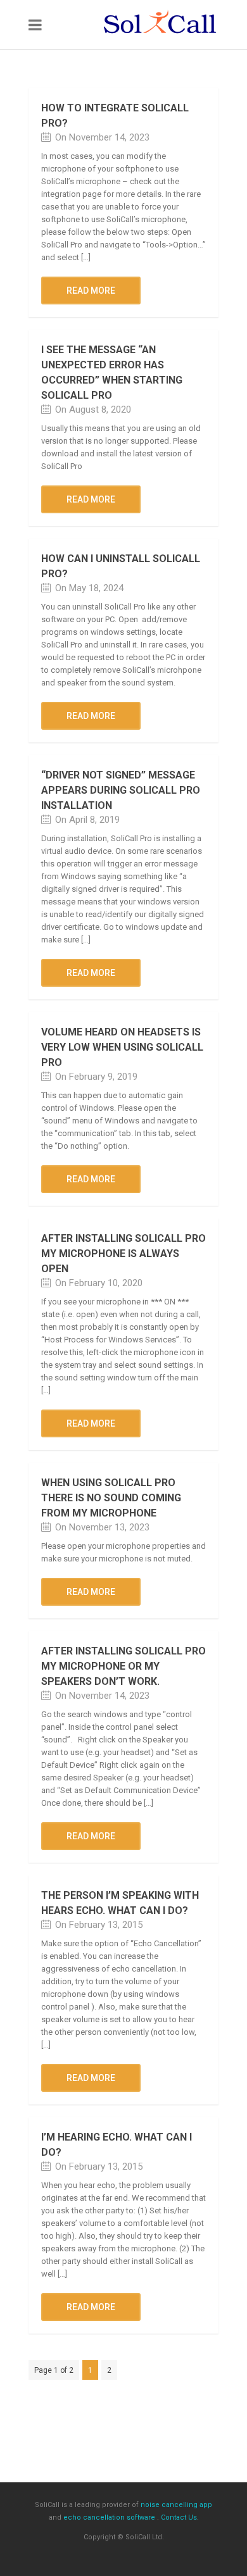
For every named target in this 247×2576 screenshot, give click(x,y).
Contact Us (179, 2517)
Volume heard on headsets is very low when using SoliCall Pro (122, 1047)
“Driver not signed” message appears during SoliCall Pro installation (121, 790)
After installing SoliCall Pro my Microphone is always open (123, 1254)
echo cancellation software (109, 2517)
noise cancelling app (176, 2505)
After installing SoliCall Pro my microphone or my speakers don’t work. (123, 1666)
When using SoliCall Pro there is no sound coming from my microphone (111, 1498)
